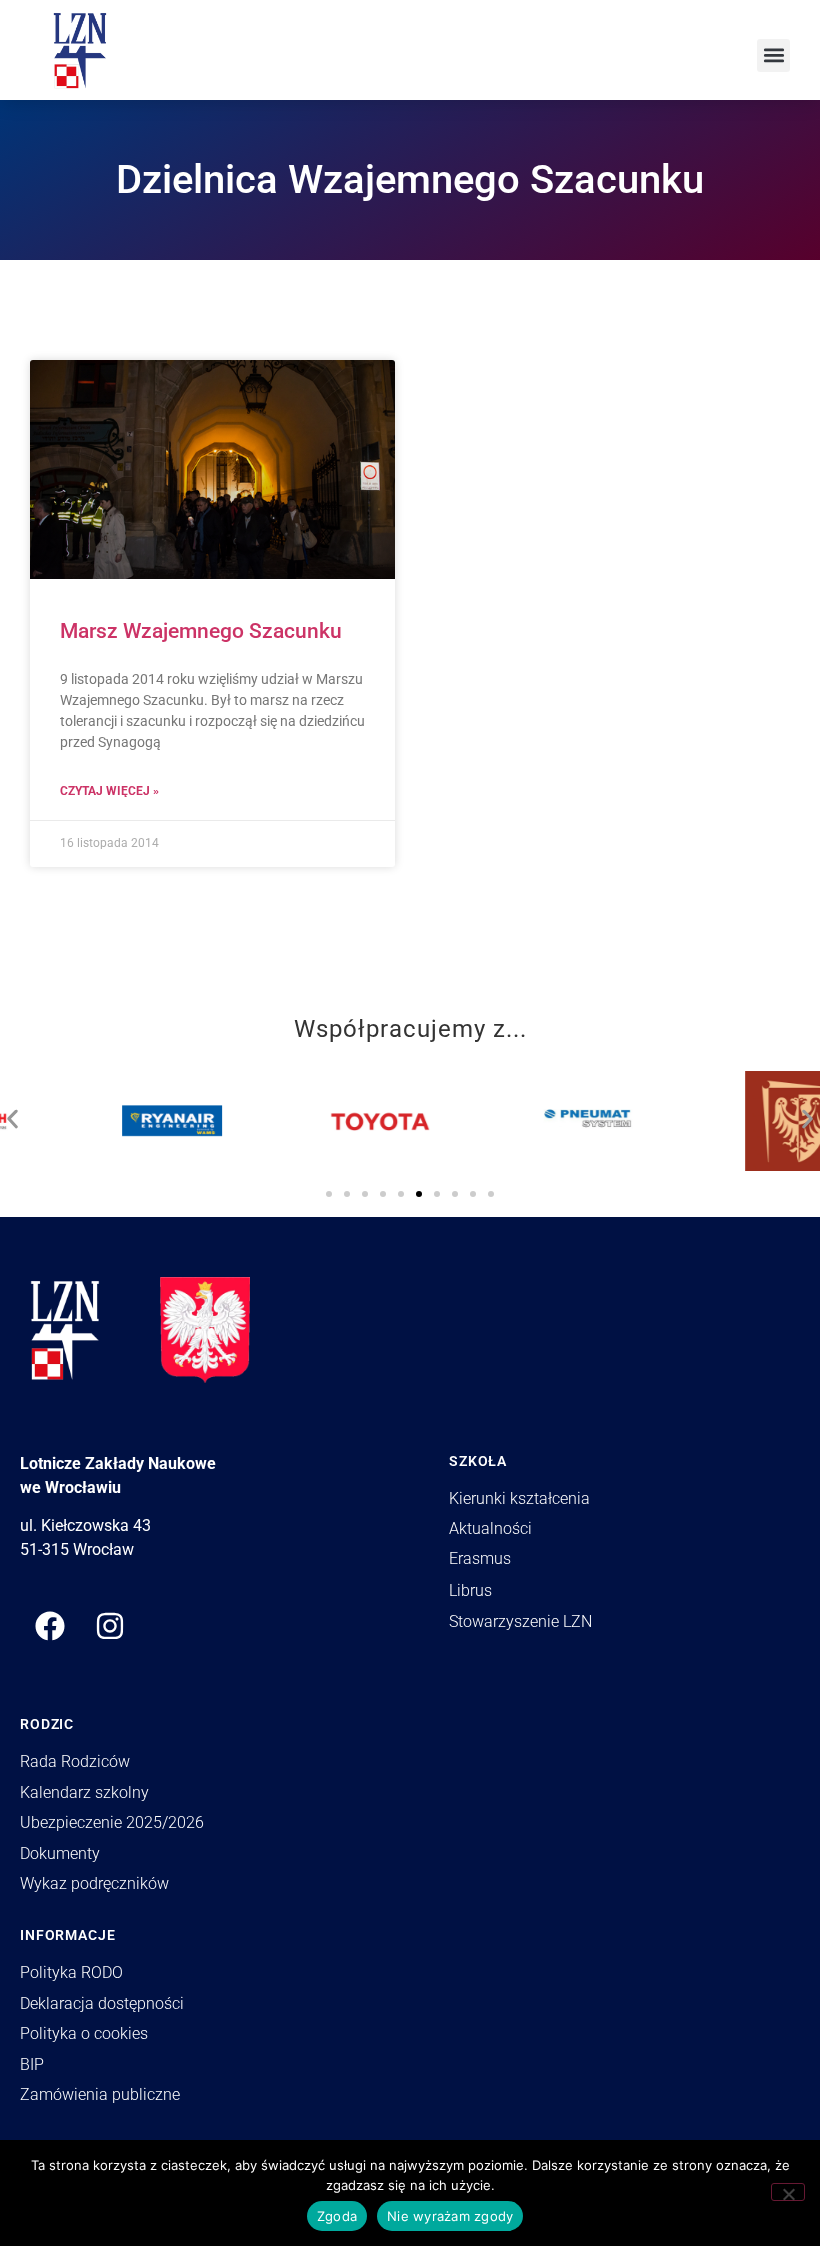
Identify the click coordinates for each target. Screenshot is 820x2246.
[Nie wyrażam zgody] (788, 2192)
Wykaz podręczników (94, 1883)
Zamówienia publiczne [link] (100, 2094)
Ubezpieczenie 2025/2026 (112, 1822)
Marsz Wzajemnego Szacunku (201, 631)
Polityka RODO (71, 1972)
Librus (470, 1590)
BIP (32, 2064)
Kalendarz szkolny (84, 1792)
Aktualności (490, 1528)
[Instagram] (110, 1626)
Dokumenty (60, 1853)
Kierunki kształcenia (519, 1498)
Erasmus (480, 1558)
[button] (773, 55)
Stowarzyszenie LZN (520, 1621)
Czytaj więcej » (109, 791)
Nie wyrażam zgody (450, 2216)
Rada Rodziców (75, 1761)
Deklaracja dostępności (102, 2003)
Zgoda (337, 2216)
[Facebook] (50, 1626)
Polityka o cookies (84, 2033)
